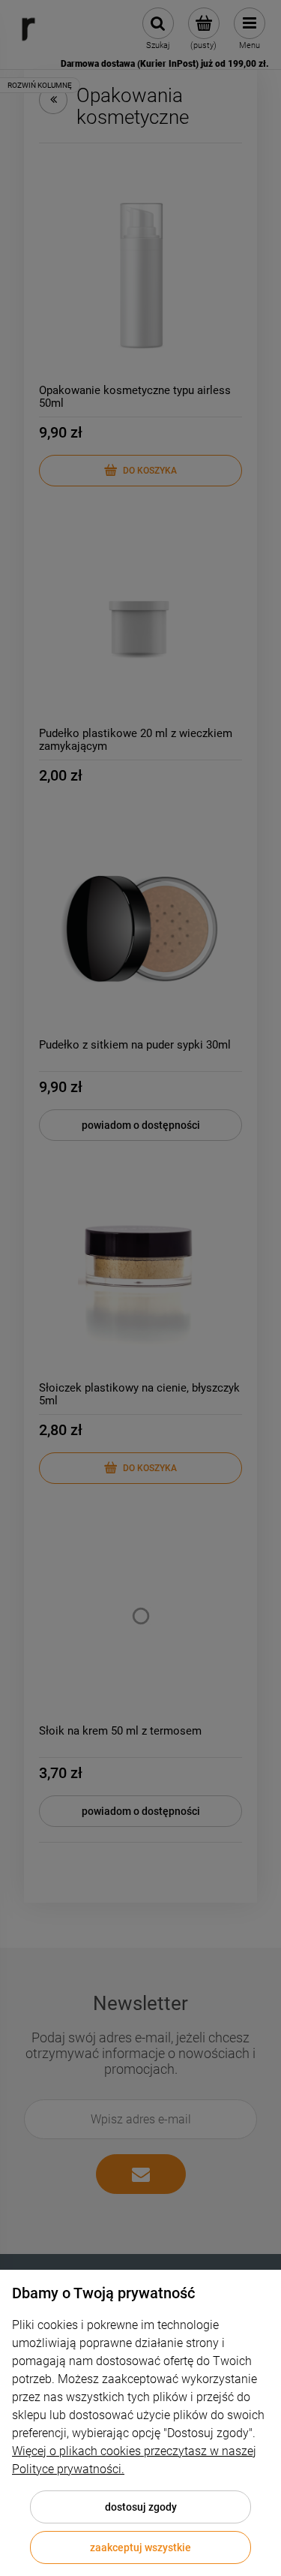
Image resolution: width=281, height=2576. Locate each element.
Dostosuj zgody (141, 2507)
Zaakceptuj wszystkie (140, 2547)
